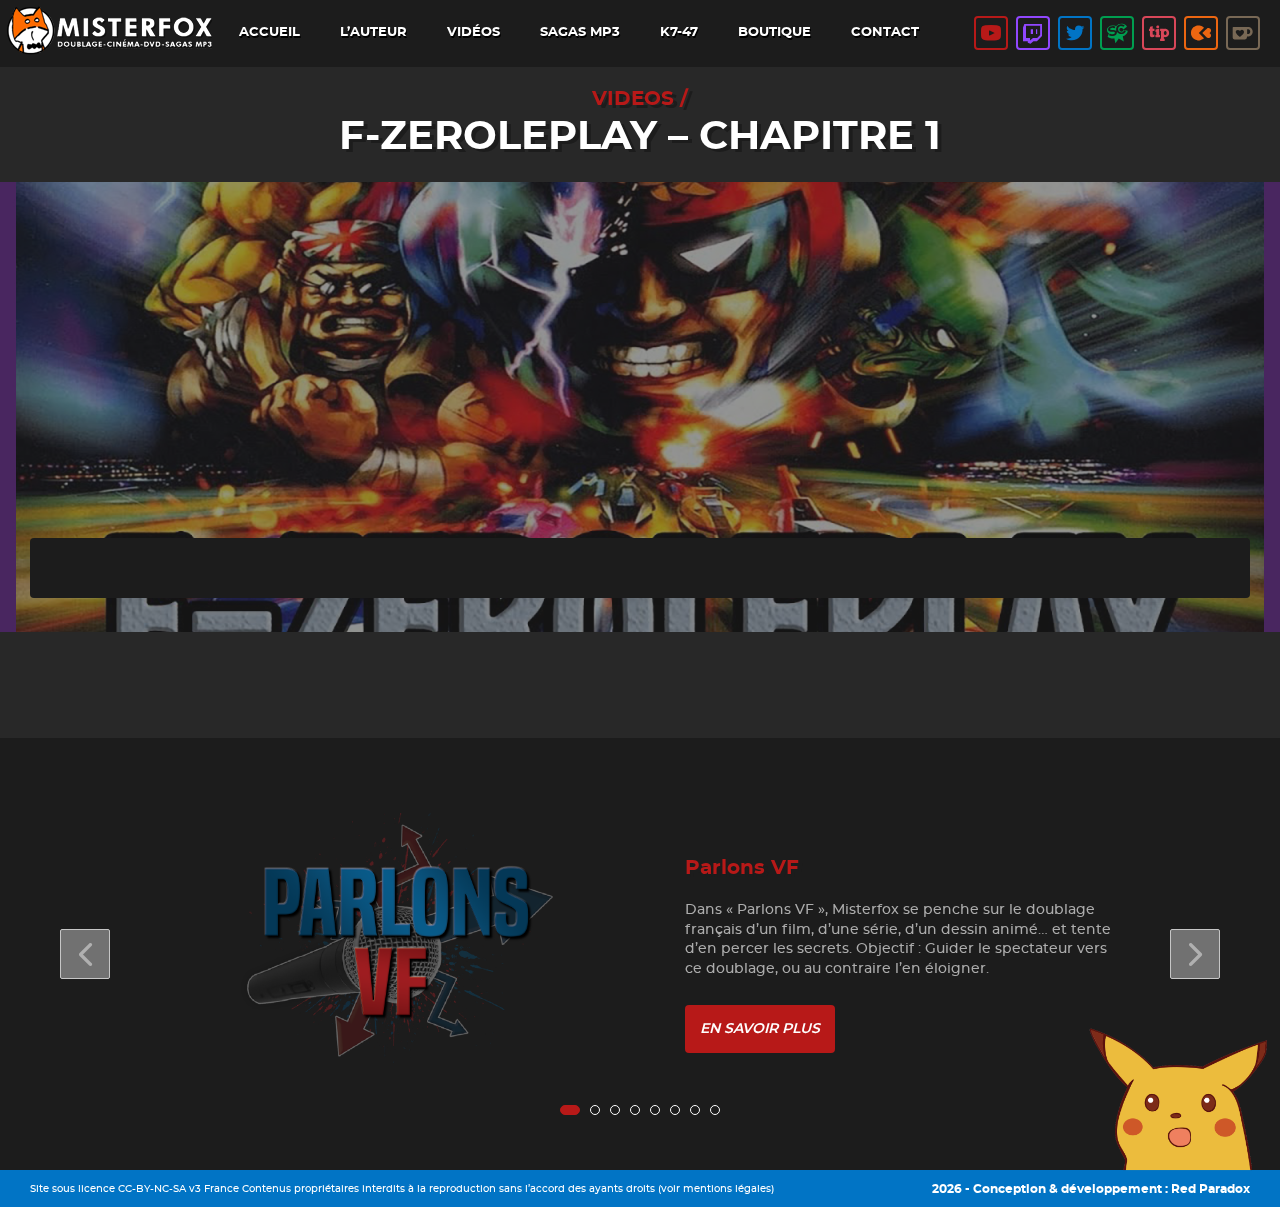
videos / (640, 99)
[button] (1195, 954)
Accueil (269, 32)
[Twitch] (1033, 33)
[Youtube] (991, 33)
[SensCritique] (1117, 33)
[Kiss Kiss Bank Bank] (1201, 33)
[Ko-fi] (1243, 33)
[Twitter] (1075, 33)
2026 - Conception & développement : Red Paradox (1091, 1189)
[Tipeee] (1159, 33)
